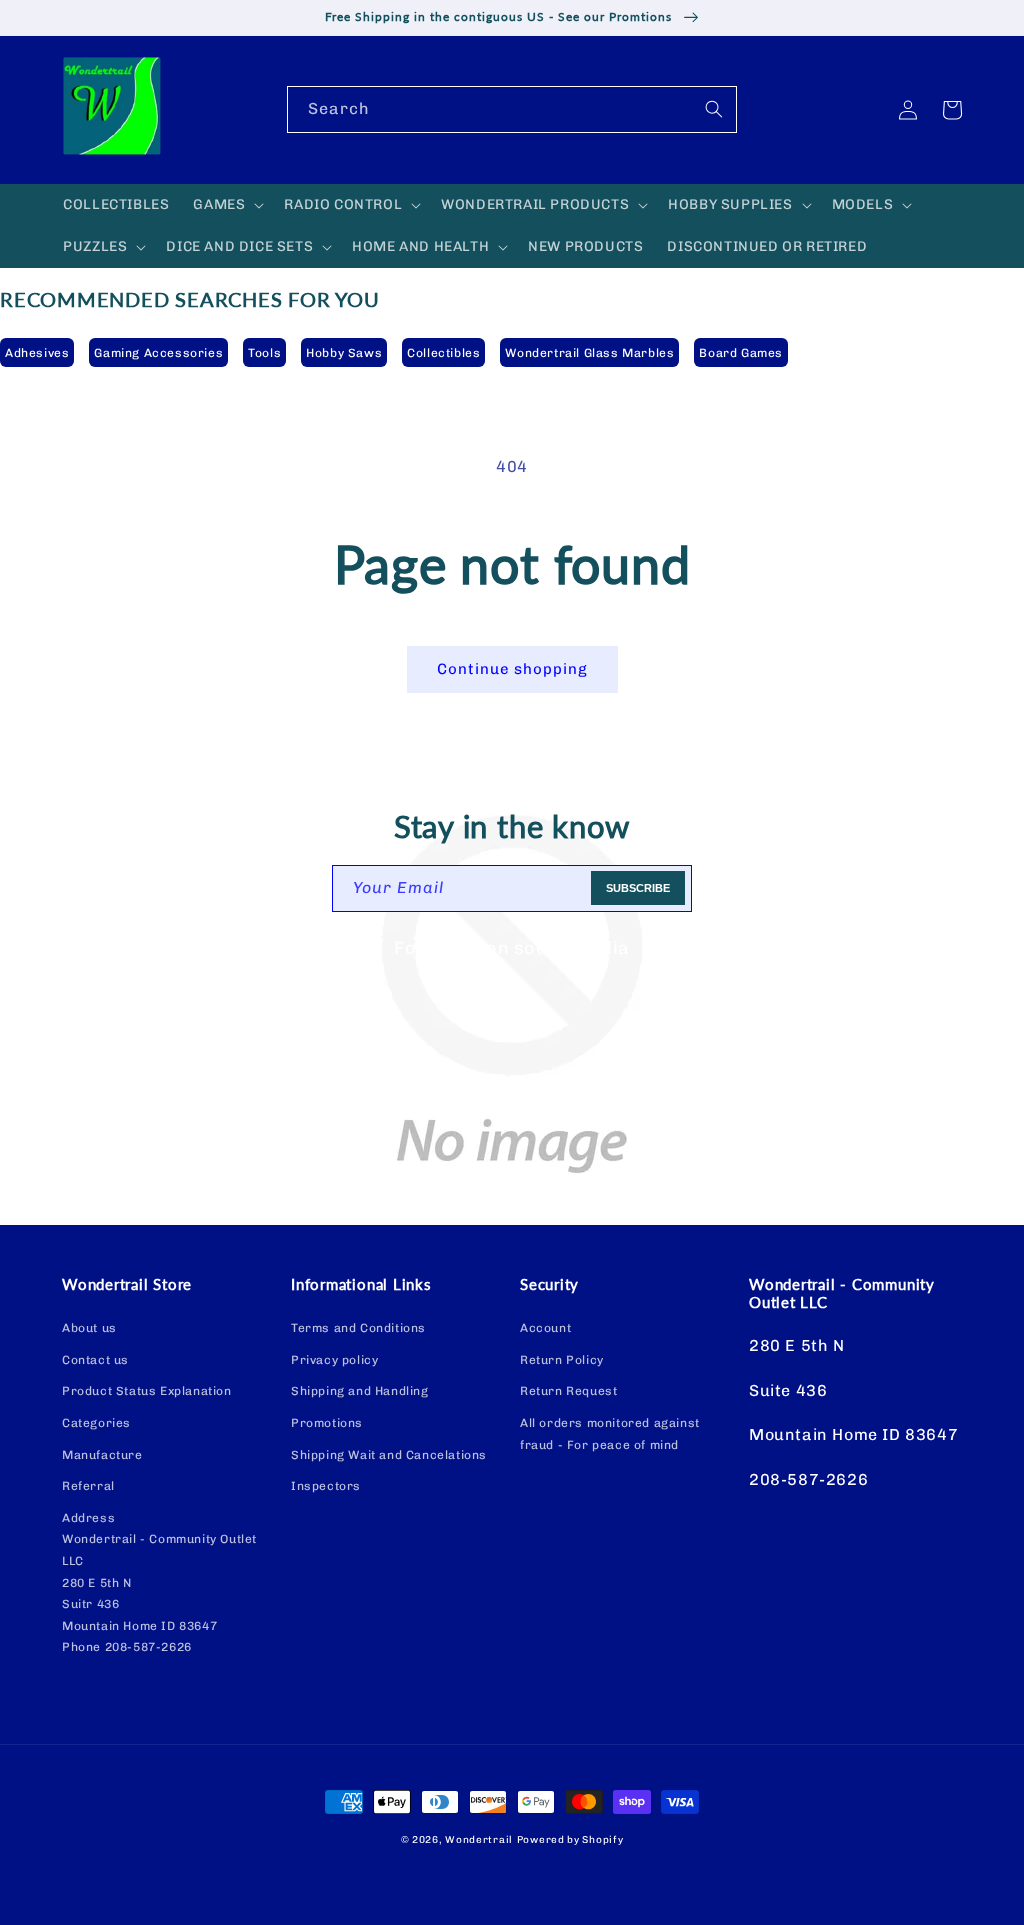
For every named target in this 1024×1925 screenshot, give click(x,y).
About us (89, 1328)
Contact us (95, 1360)
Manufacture (102, 1455)
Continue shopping (512, 669)
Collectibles (443, 353)
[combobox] (512, 109)
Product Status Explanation (147, 1391)
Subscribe (638, 888)
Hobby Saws (344, 353)
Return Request (568, 1391)
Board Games (741, 353)
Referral (88, 1486)
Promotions (327, 1423)
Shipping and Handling (360, 1391)
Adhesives (37, 353)
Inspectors (326, 1486)
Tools (264, 353)
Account (545, 1328)
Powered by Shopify (570, 1840)
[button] (226, 205)
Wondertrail (479, 1840)
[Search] (714, 109)
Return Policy (562, 1360)
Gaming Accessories (158, 353)
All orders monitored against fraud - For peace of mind (610, 1434)
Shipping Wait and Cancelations (389, 1455)
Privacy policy (334, 1360)
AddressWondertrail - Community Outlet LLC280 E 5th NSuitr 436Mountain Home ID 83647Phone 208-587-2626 (159, 1583)
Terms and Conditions (358, 1328)
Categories (96, 1423)
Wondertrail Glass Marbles (589, 353)
